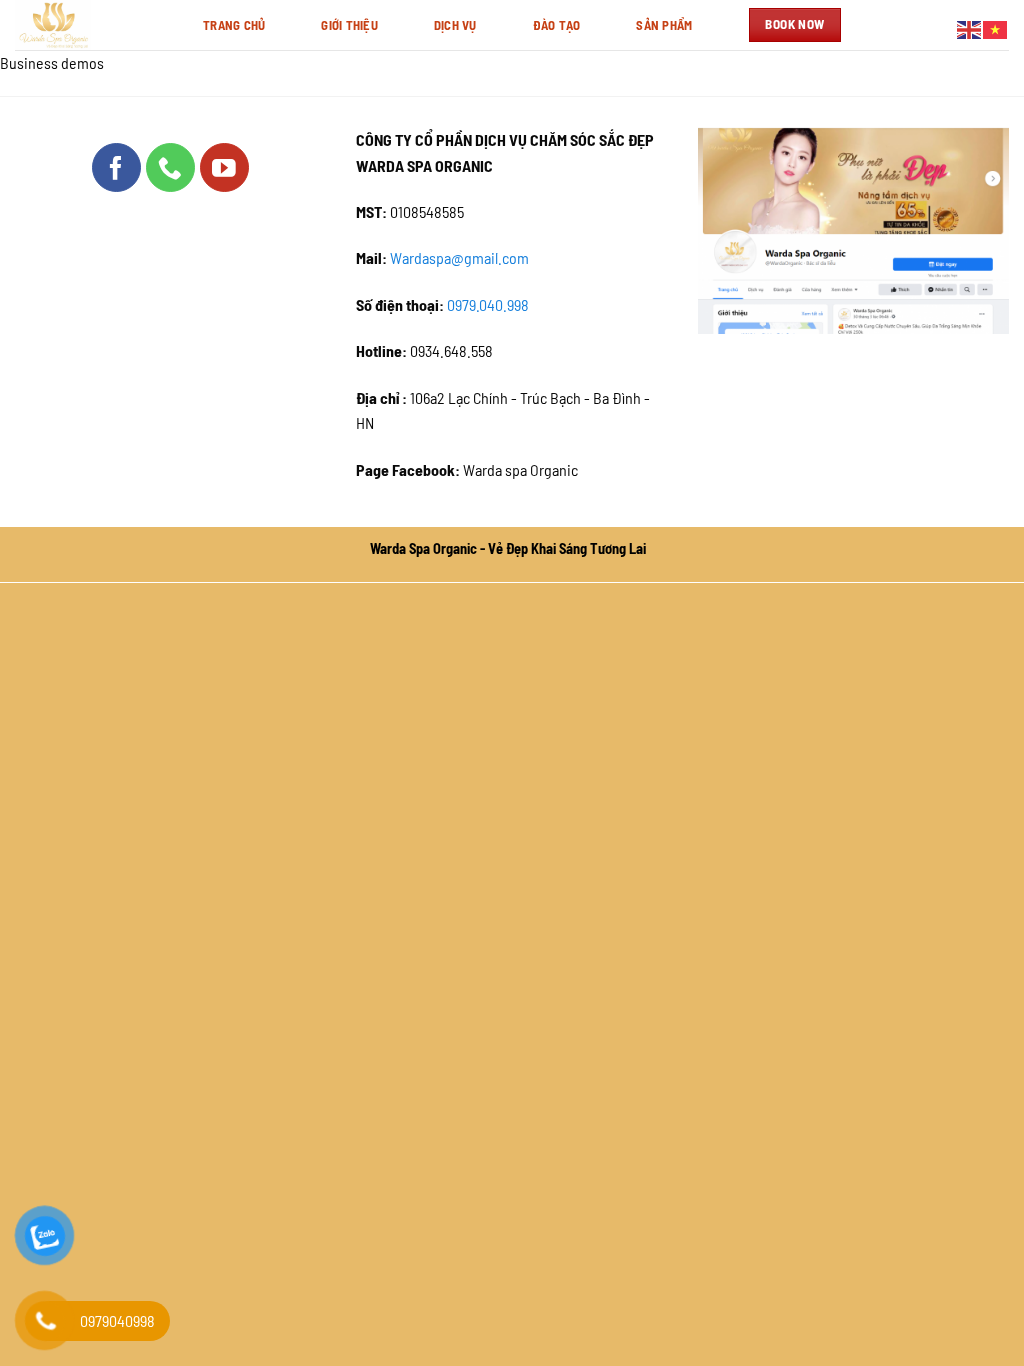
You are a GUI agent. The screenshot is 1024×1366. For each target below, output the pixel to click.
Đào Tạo (557, 25)
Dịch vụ (455, 25)
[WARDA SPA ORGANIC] (94, 25)
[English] (970, 27)
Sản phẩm (664, 25)
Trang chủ (234, 25)
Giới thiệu (349, 25)
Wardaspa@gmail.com (459, 258)
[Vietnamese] (996, 27)
